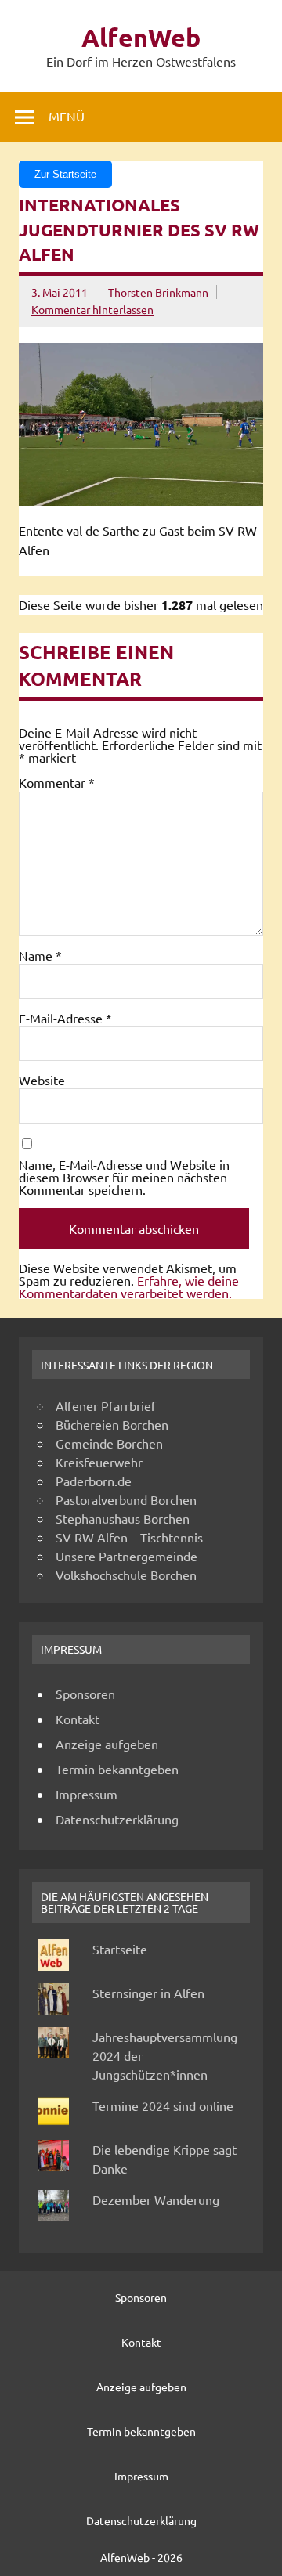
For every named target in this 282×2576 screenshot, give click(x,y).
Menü (67, 116)
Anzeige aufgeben (107, 1744)
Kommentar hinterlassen (92, 309)
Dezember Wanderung (156, 2199)
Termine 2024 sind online (163, 2105)
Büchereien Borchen (112, 1424)
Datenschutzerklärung (117, 1819)
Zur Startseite (65, 174)
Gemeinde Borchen (109, 1443)
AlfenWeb (141, 38)
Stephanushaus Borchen (123, 1518)
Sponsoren (85, 1694)
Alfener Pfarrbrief (106, 1405)
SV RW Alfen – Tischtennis (129, 1537)
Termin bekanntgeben (117, 1769)
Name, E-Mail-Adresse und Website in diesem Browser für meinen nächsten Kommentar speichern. (124, 1177)
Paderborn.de (94, 1481)
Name (40, 955)
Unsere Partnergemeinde (127, 1556)
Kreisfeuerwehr (99, 1462)
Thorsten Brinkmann (158, 292)
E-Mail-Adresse (65, 1018)
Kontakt (78, 1719)
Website (42, 1080)
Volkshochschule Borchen (126, 1575)
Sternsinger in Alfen (148, 1993)
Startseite (120, 1949)
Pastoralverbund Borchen (126, 1499)
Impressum (87, 1794)
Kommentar (57, 782)
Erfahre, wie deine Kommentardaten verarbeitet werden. (129, 1286)
